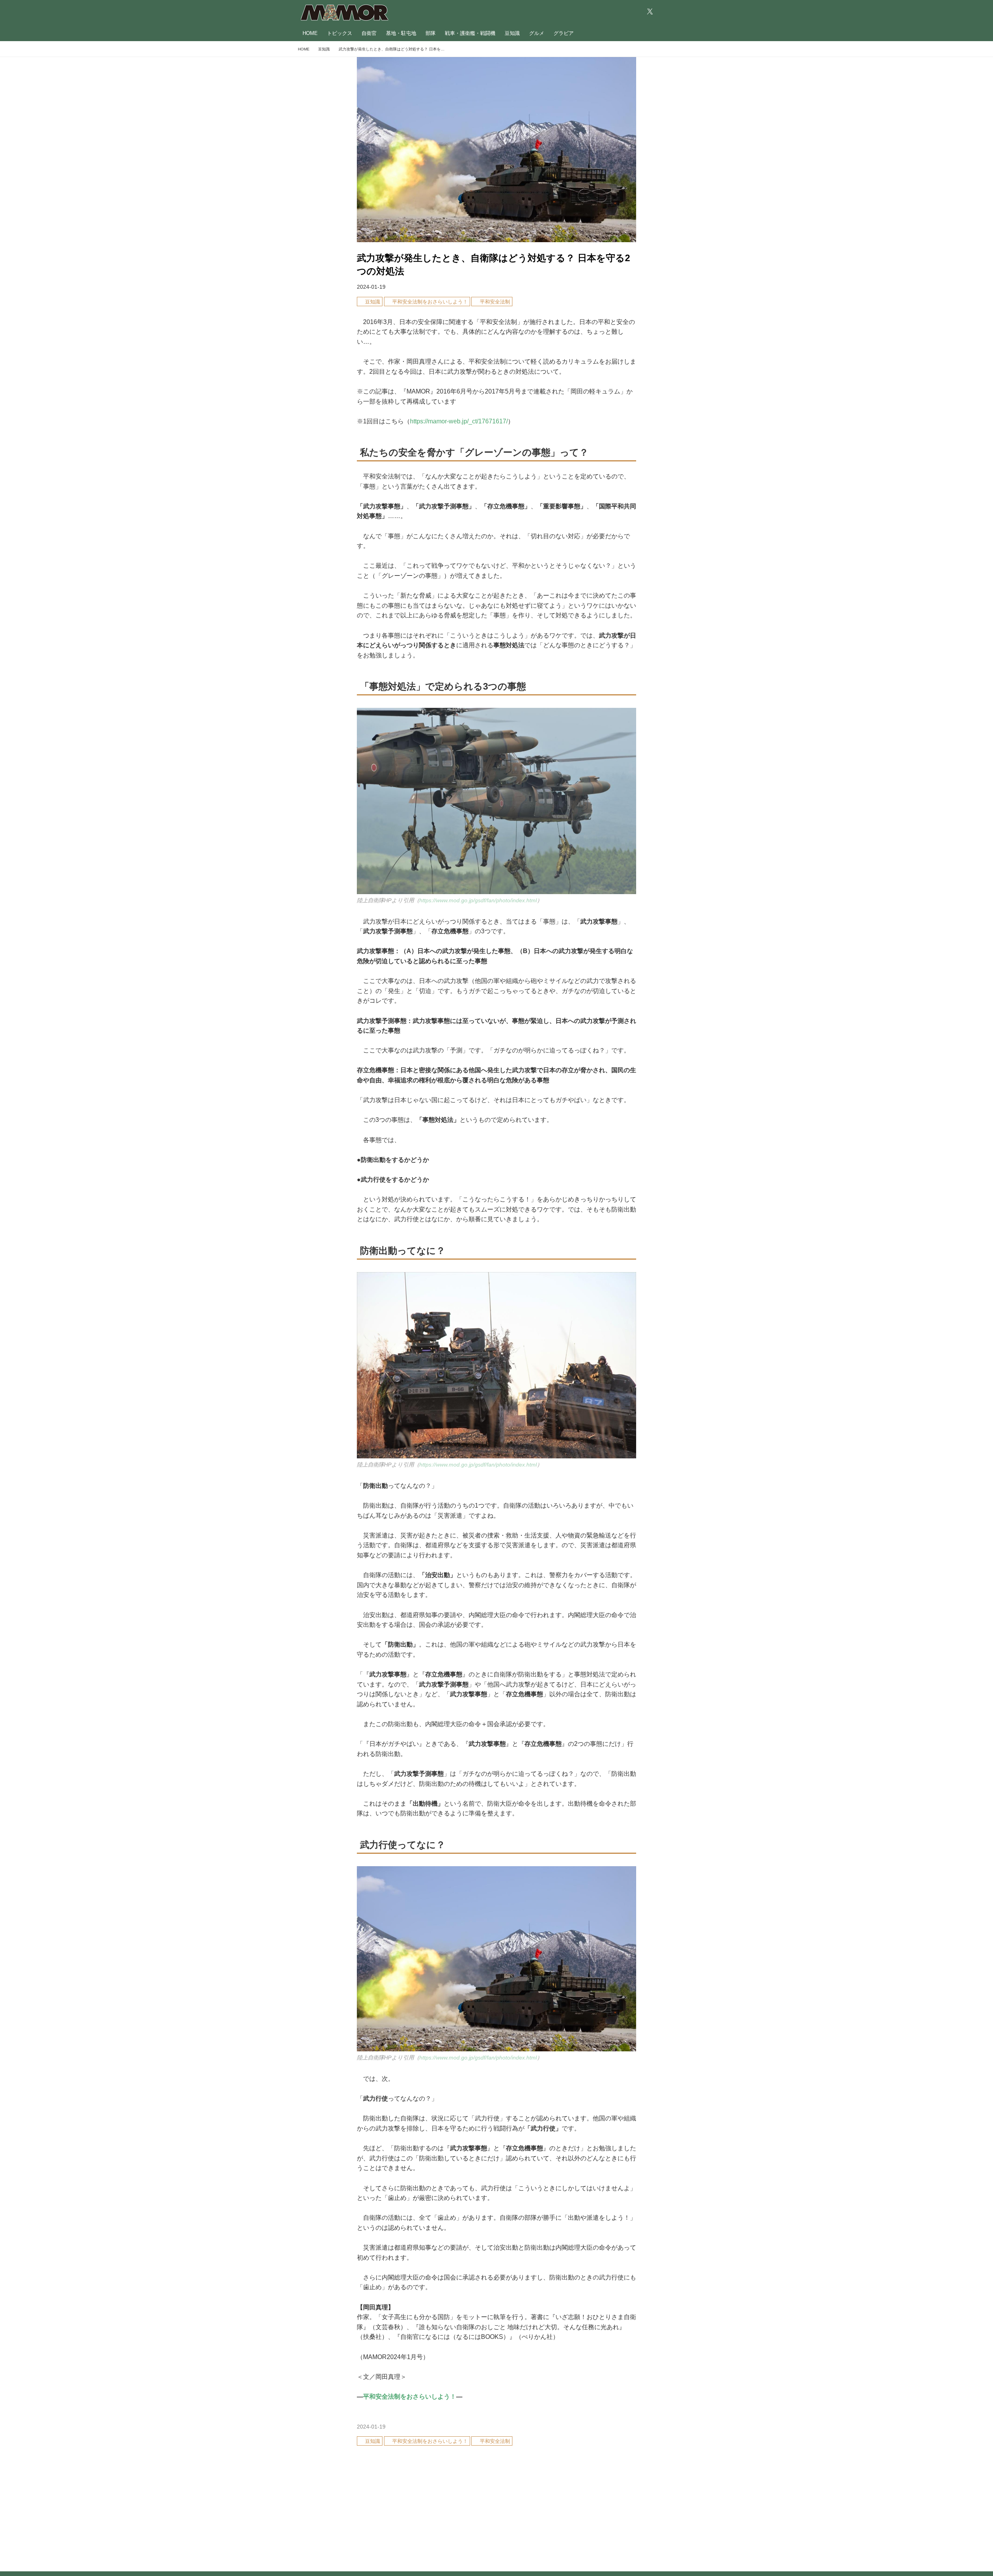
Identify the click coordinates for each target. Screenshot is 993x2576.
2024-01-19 (371, 287)
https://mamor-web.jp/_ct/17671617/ (459, 421)
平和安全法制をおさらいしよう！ (410, 2397)
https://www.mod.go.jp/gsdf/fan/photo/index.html (478, 900)
